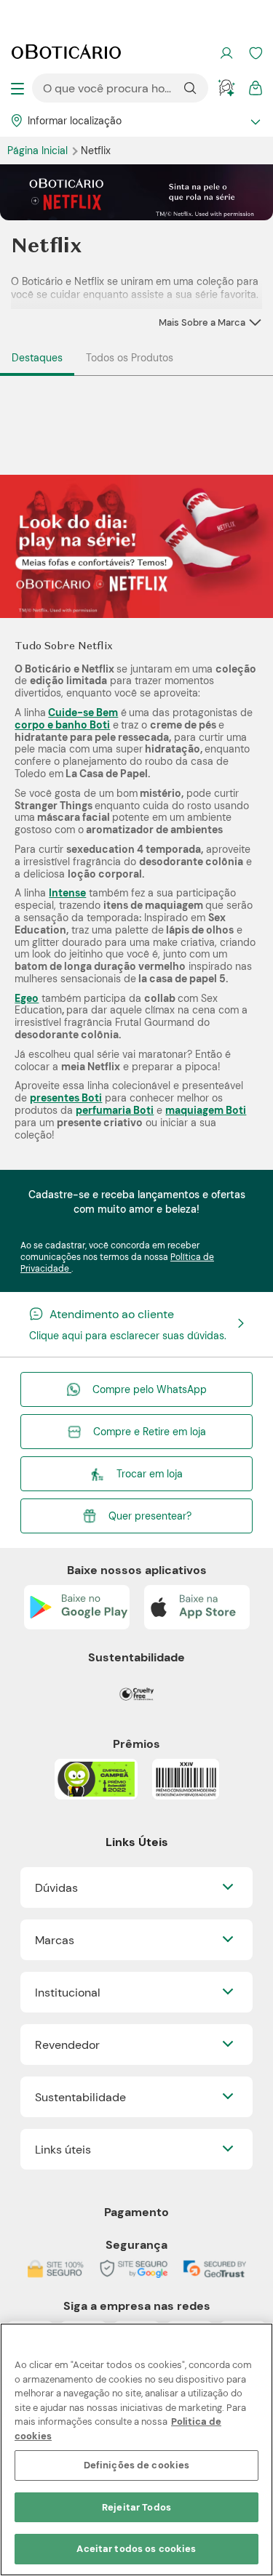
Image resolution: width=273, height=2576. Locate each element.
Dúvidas (56, 1888)
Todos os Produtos (130, 358)
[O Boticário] (66, 53)
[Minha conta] (226, 53)
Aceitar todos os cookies (136, 2549)
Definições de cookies (137, 2465)
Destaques (37, 358)
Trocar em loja (150, 1474)
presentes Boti (66, 1098)
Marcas (55, 1940)
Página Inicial (39, 151)
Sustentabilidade (80, 2097)
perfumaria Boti (115, 1110)
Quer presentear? (150, 1516)
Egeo (27, 998)
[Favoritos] (256, 53)
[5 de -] (136, 545)
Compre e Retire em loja (150, 1432)
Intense (67, 893)
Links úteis (63, 2150)
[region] (136, 2449)
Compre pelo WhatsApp (150, 1389)
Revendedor (67, 2045)
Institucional (68, 1993)
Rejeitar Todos (136, 2507)
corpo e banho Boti (62, 725)
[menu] (17, 88)
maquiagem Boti (206, 1110)
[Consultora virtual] (226, 88)
